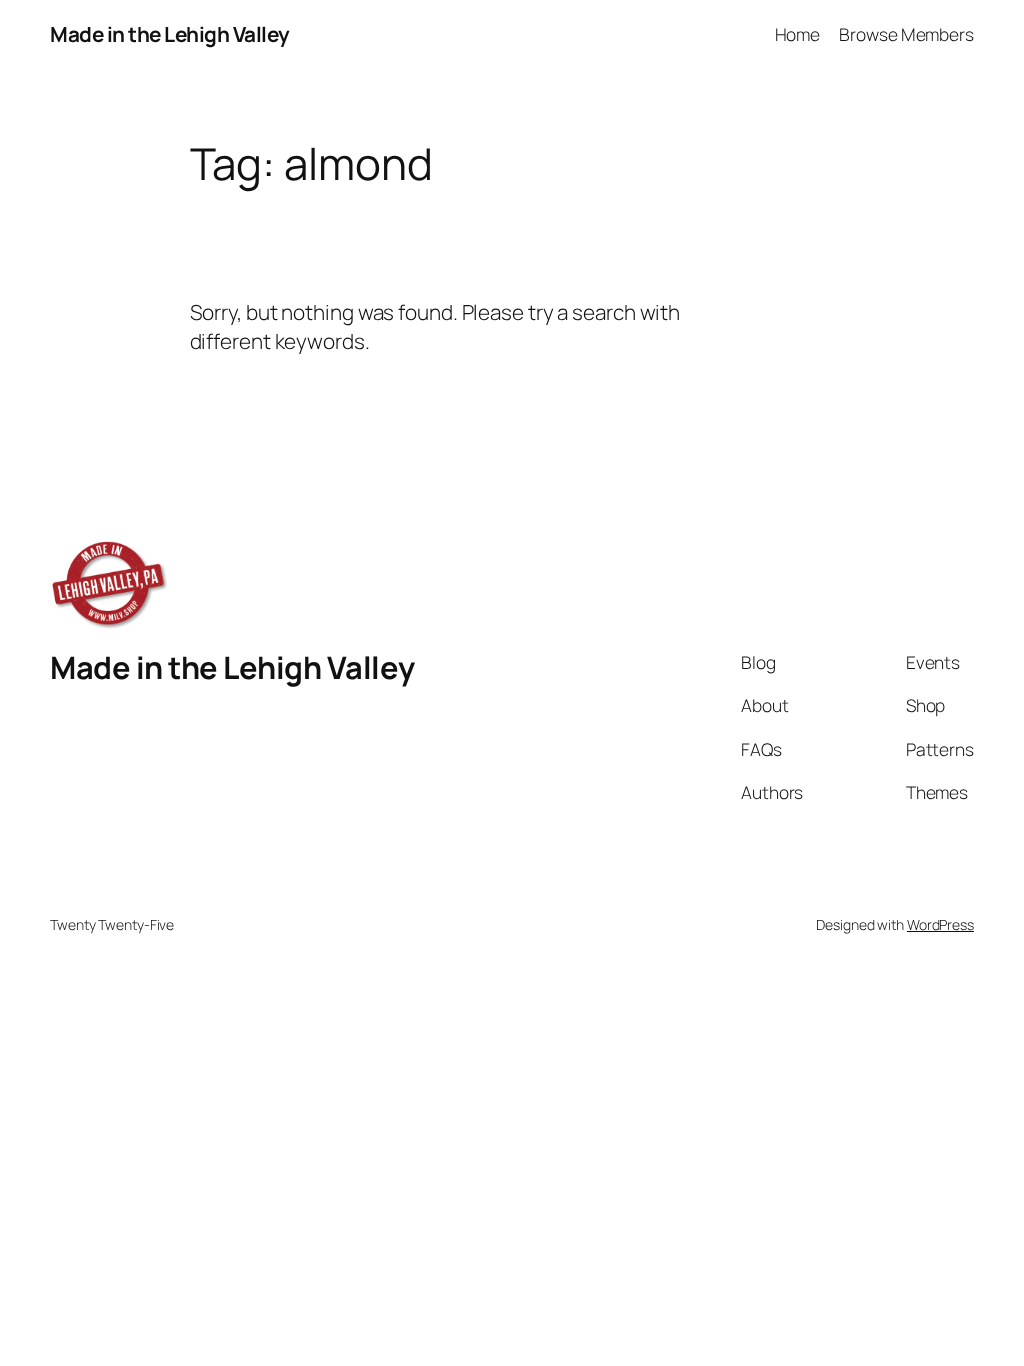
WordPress (940, 924)
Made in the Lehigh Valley (170, 34)
